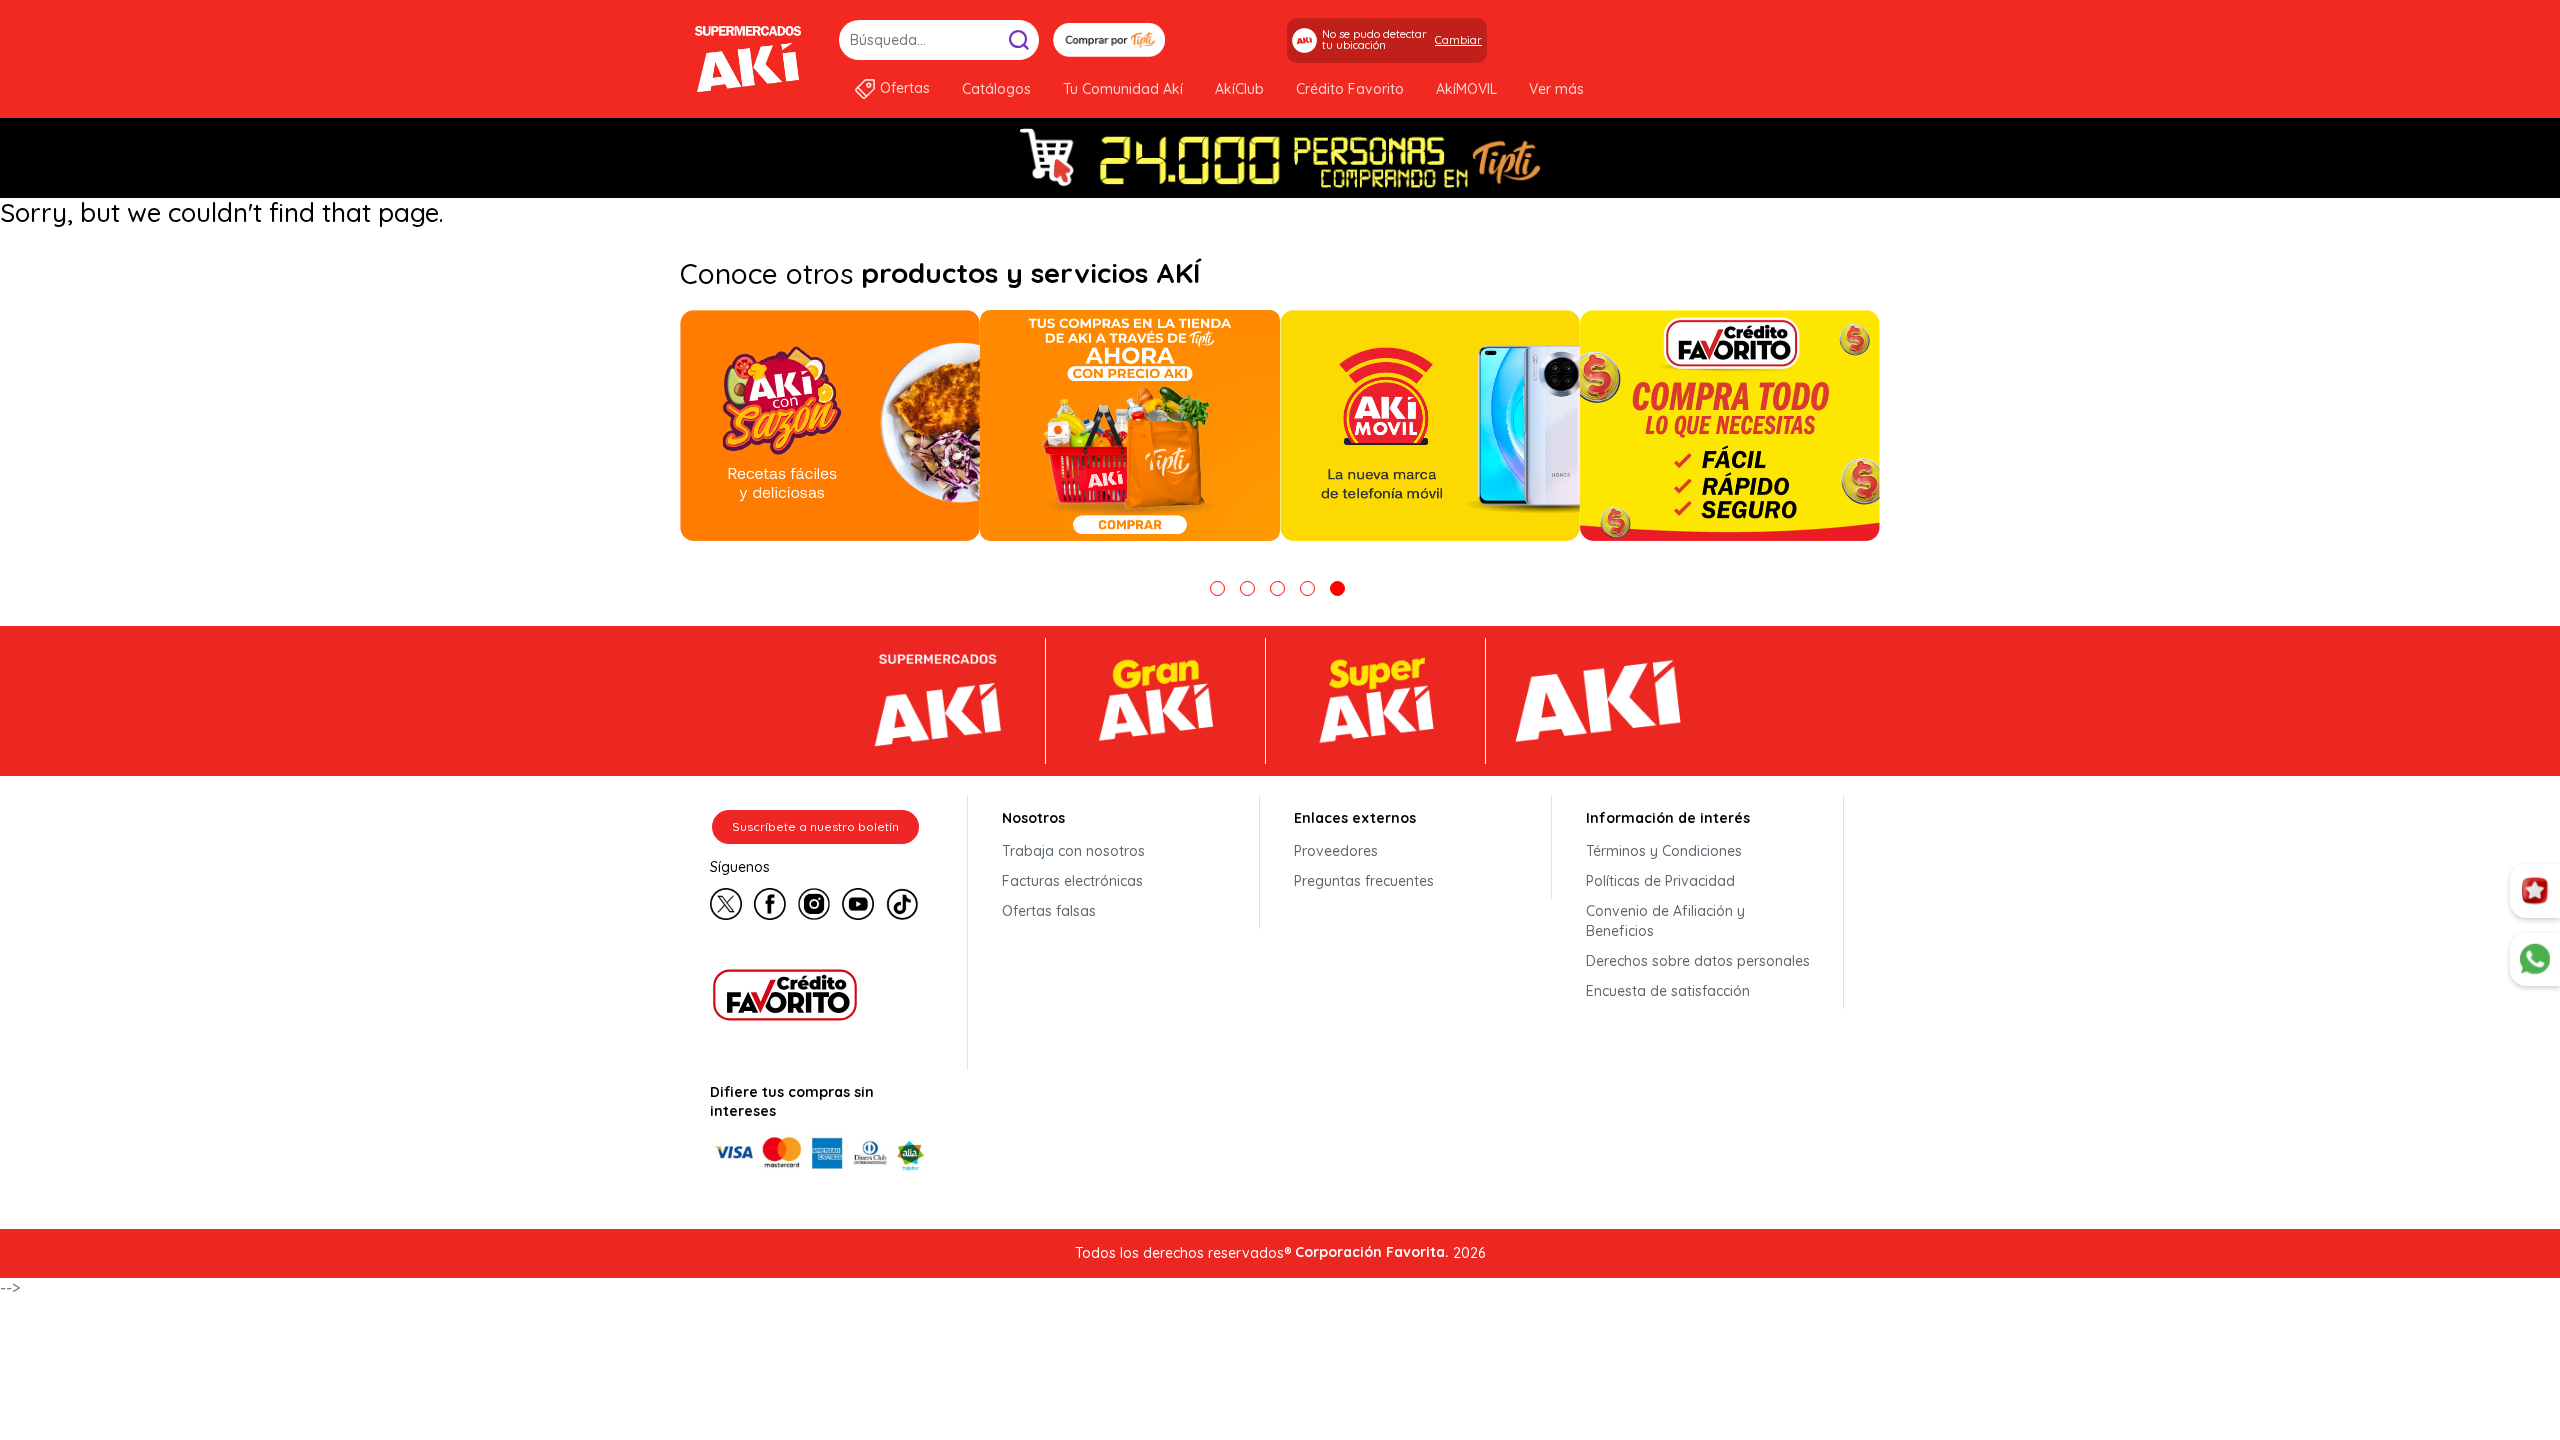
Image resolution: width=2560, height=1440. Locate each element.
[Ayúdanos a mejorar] (2535, 891)
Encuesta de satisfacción (1668, 991)
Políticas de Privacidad (1660, 881)
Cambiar (1458, 40)
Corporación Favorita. (1372, 1252)
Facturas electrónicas (1072, 881)
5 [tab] (1337, 588)
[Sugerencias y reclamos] (2535, 960)
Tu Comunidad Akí (1123, 89)
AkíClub (1239, 89)
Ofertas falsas (1049, 911)
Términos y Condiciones (1664, 851)
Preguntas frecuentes (1364, 881)
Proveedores (1336, 851)
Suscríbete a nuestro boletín (815, 826)
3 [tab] (1277, 588)
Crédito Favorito (1350, 89)
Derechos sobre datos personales (1698, 961)
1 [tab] (1217, 588)
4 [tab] (1307, 588)
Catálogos (996, 89)
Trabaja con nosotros (1073, 851)
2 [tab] (1247, 588)
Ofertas (905, 88)
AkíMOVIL (1466, 89)
